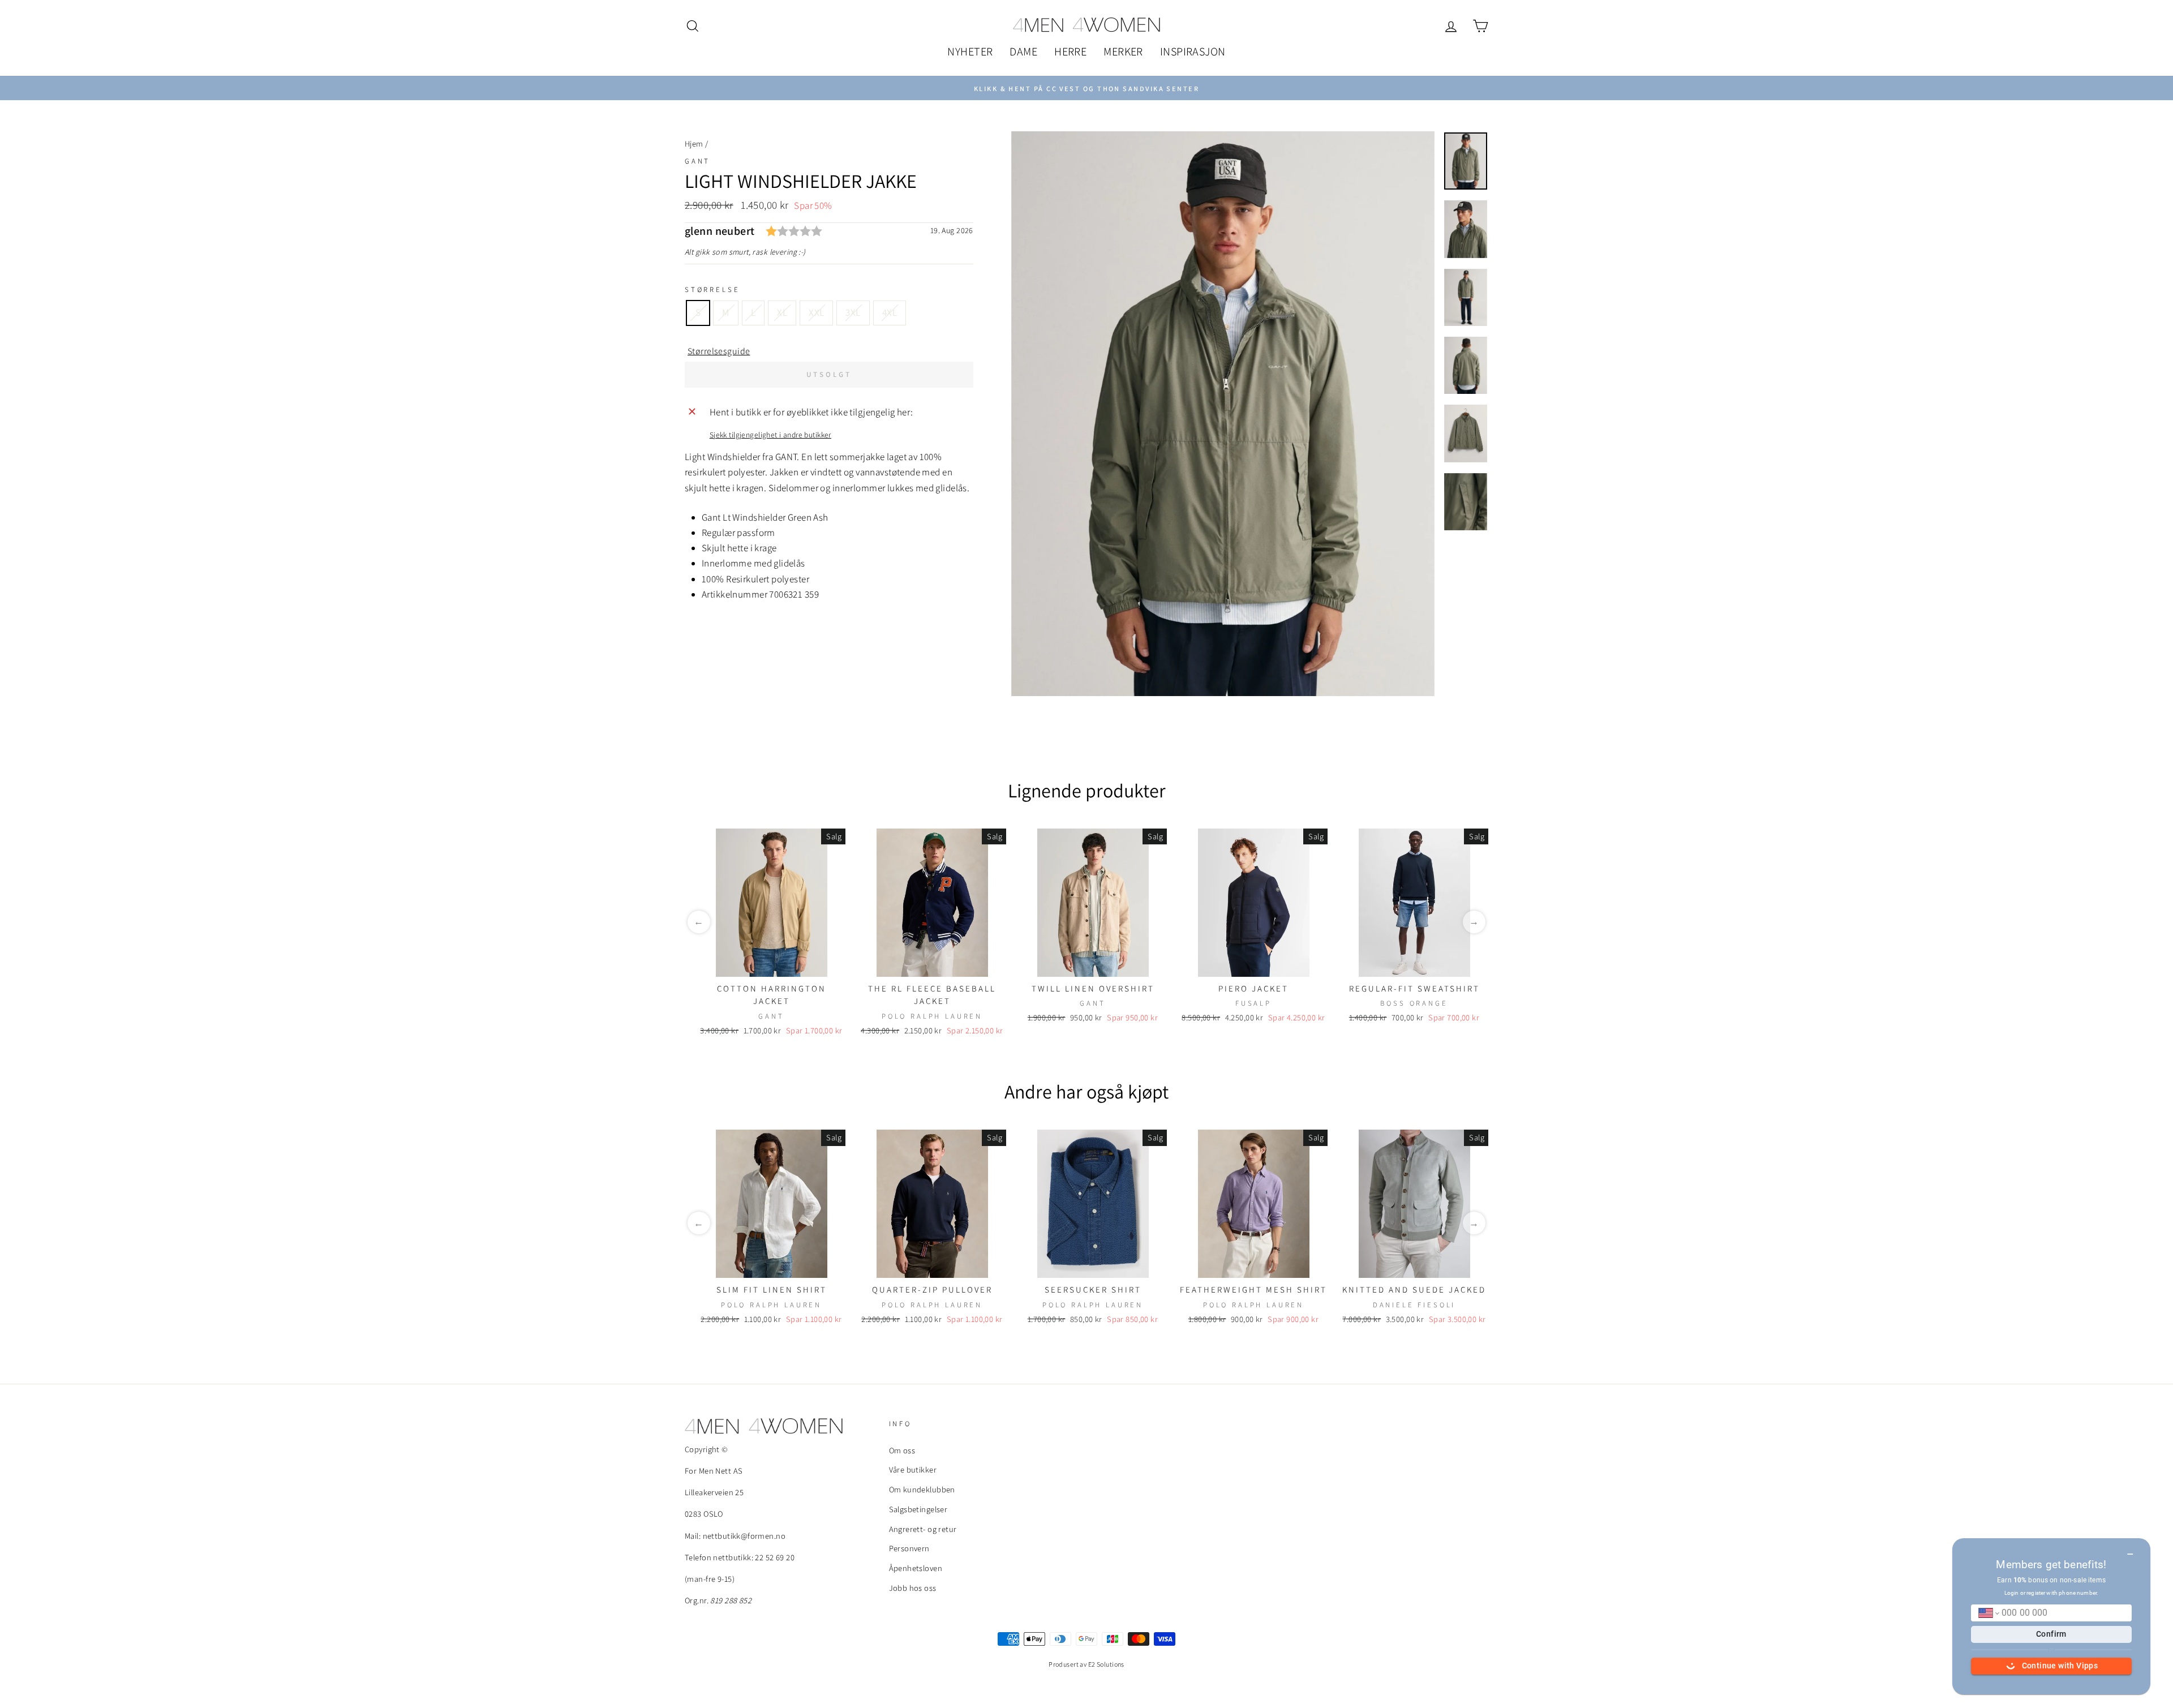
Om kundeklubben (922, 1489)
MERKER (1123, 52)
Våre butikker (913, 1469)
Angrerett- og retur (923, 1529)
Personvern (909, 1548)
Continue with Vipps (2060, 1666)
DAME (1023, 52)
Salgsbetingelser (918, 1509)
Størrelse (712, 289)
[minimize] (2130, 1550)
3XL (853, 312)
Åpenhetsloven (916, 1568)
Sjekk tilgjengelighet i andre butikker (770, 435)
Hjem (694, 143)
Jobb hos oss (913, 1588)
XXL (816, 312)
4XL (890, 312)
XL (782, 312)
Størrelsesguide (719, 351)
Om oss (902, 1450)
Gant (697, 161)
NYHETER (970, 52)
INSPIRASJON (1193, 52)
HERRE (1070, 52)
